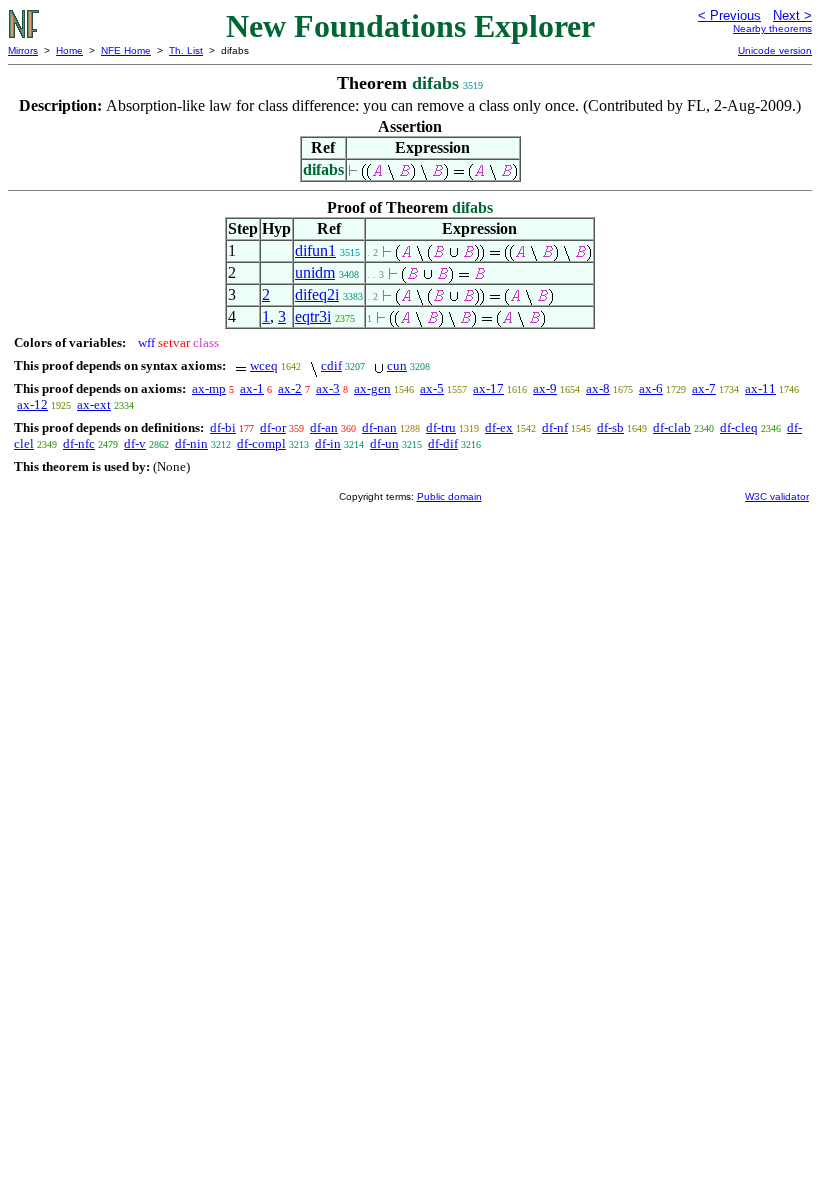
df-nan (379, 427)
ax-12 (32, 404)
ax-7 (704, 388)
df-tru (441, 427)
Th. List (186, 50)
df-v (135, 443)
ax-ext (94, 404)
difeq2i (317, 294)
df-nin (191, 443)
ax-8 (598, 388)
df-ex (499, 427)
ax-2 (290, 388)
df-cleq (739, 427)
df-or (273, 427)
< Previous (729, 15)
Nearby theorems (772, 28)
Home (69, 50)
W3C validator (777, 496)
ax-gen (372, 388)
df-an (324, 427)
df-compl (261, 443)
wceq (264, 365)
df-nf (555, 427)
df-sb (610, 427)
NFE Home (126, 50)
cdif (331, 365)
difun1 (315, 250)
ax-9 (545, 388)
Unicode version (775, 50)
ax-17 (488, 388)
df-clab (672, 427)
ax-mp (209, 388)
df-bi (223, 427)
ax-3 (328, 388)
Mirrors (23, 50)
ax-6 (651, 388)
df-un (384, 443)
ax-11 (760, 388)
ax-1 (252, 388)
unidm (315, 272)
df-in (328, 443)
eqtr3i (313, 316)
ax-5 (432, 388)
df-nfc (79, 443)
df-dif (443, 443)
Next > (792, 15)
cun (397, 365)
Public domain (449, 496)
